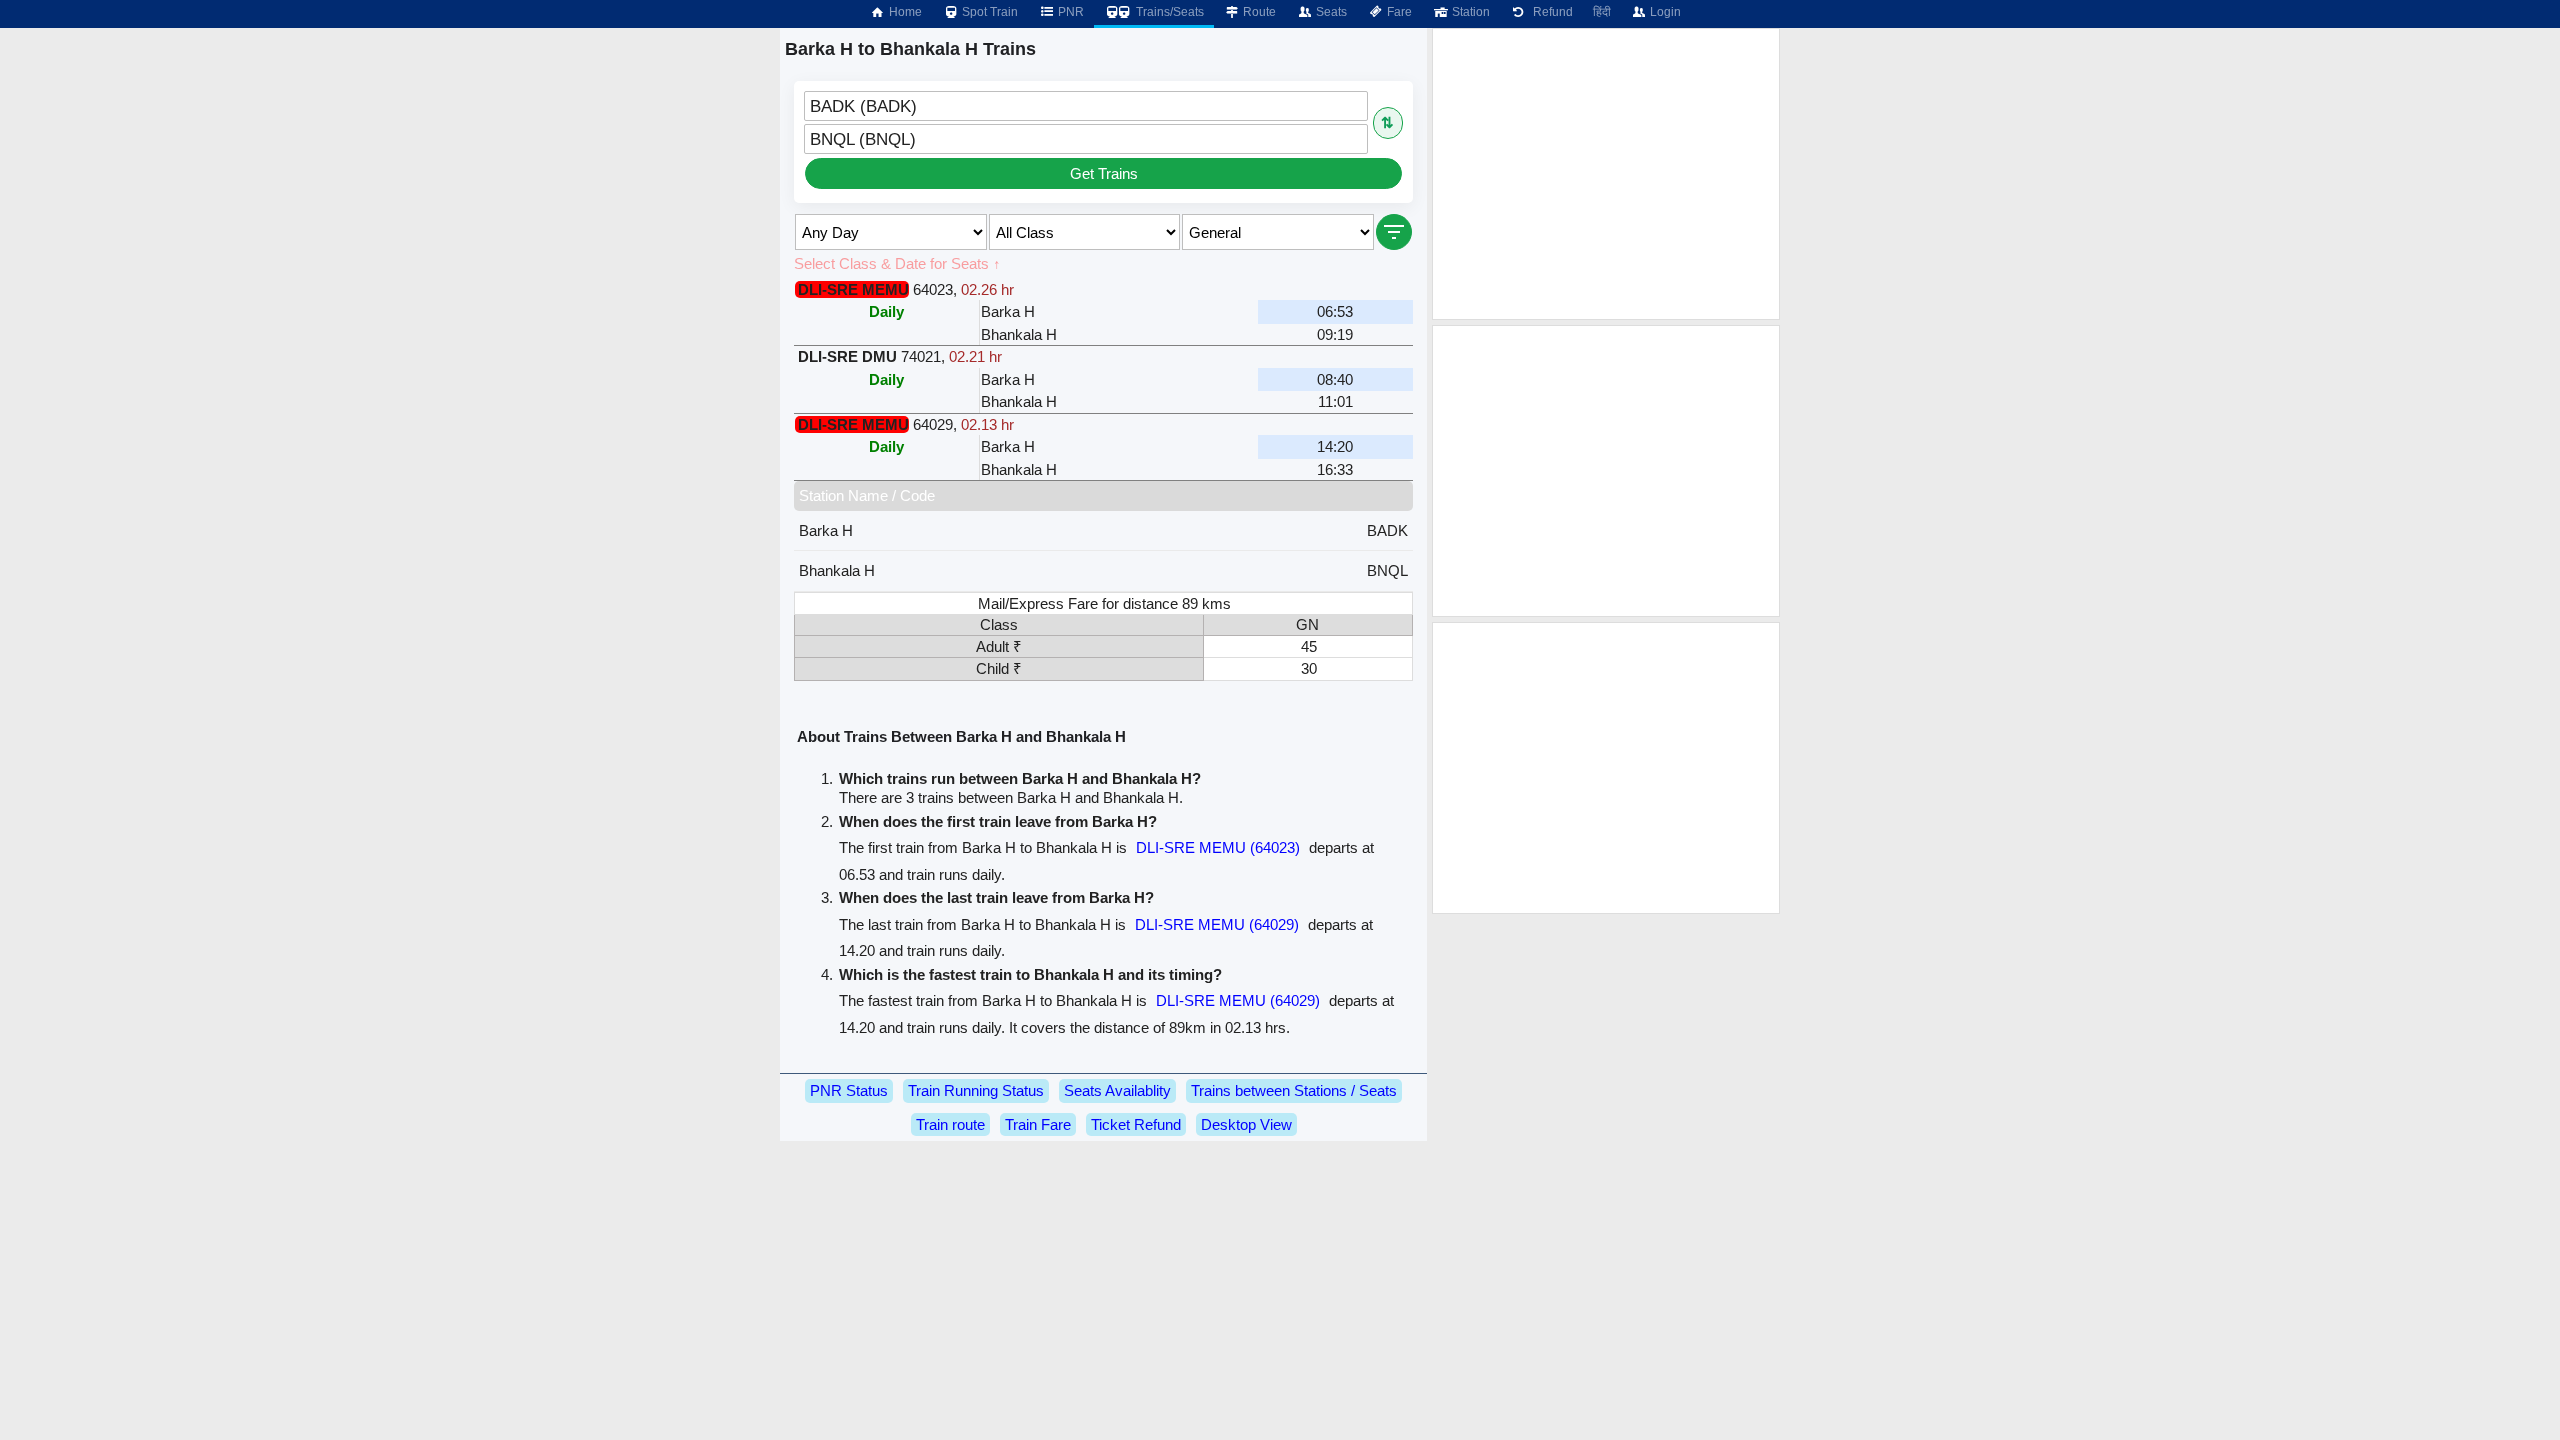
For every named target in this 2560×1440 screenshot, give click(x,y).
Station (1469, 12)
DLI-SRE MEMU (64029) (1217, 924)
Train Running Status (976, 1090)
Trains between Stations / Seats (1294, 1090)
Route (1258, 12)
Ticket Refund (1136, 1124)
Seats (1330, 12)
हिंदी (1602, 12)
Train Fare (1038, 1124)
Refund (1550, 12)
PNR (1069, 12)
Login (1664, 12)
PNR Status (849, 1090)
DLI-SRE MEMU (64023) (1218, 847)
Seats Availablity (1117, 1090)
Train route (950, 1124)
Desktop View (1246, 1124)
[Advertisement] (1606, 174)
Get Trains (1104, 173)
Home (904, 12)
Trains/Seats (1168, 12)
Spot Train (988, 12)
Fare (1398, 12)
